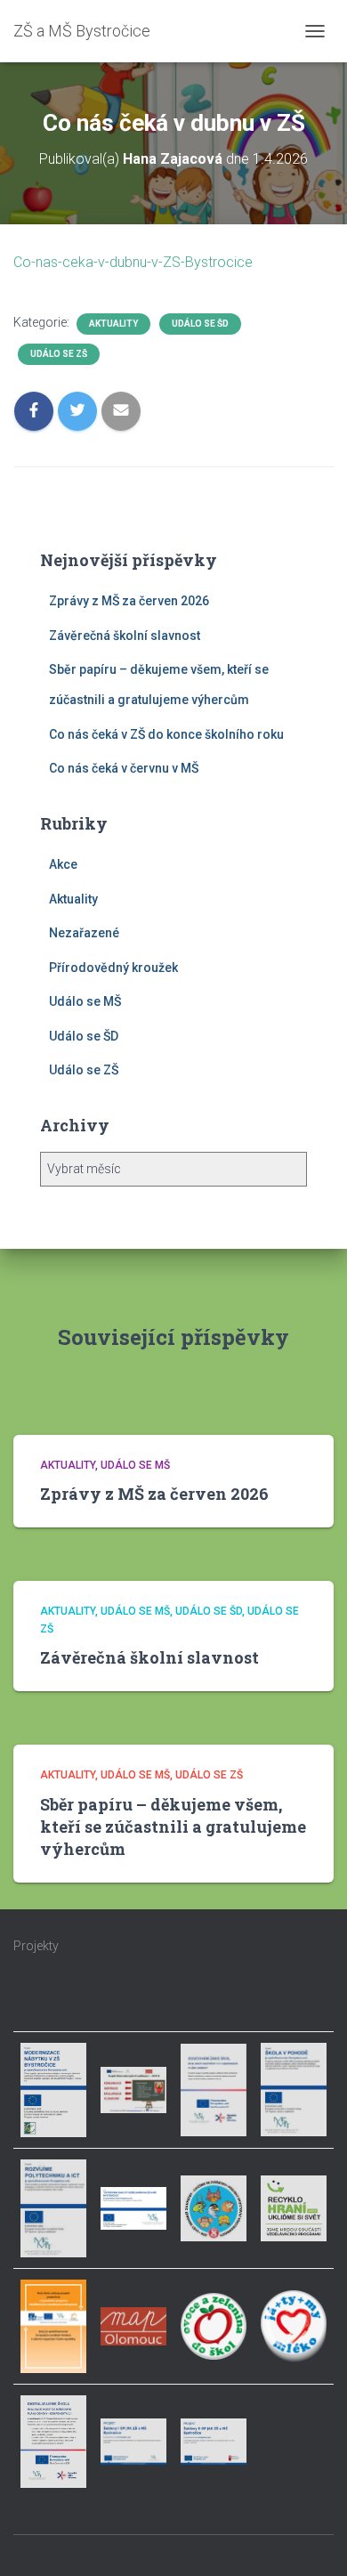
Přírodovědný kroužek (113, 968)
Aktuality (113, 324)
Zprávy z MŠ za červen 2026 (129, 601)
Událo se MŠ (85, 1001)
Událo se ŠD (200, 324)
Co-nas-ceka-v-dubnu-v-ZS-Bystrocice (133, 262)
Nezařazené (84, 933)
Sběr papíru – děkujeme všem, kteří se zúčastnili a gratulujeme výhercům (173, 1827)
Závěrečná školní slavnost (125, 636)
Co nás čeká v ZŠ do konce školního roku (166, 734)
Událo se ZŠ (59, 354)
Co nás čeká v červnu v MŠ (124, 768)
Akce (63, 864)
